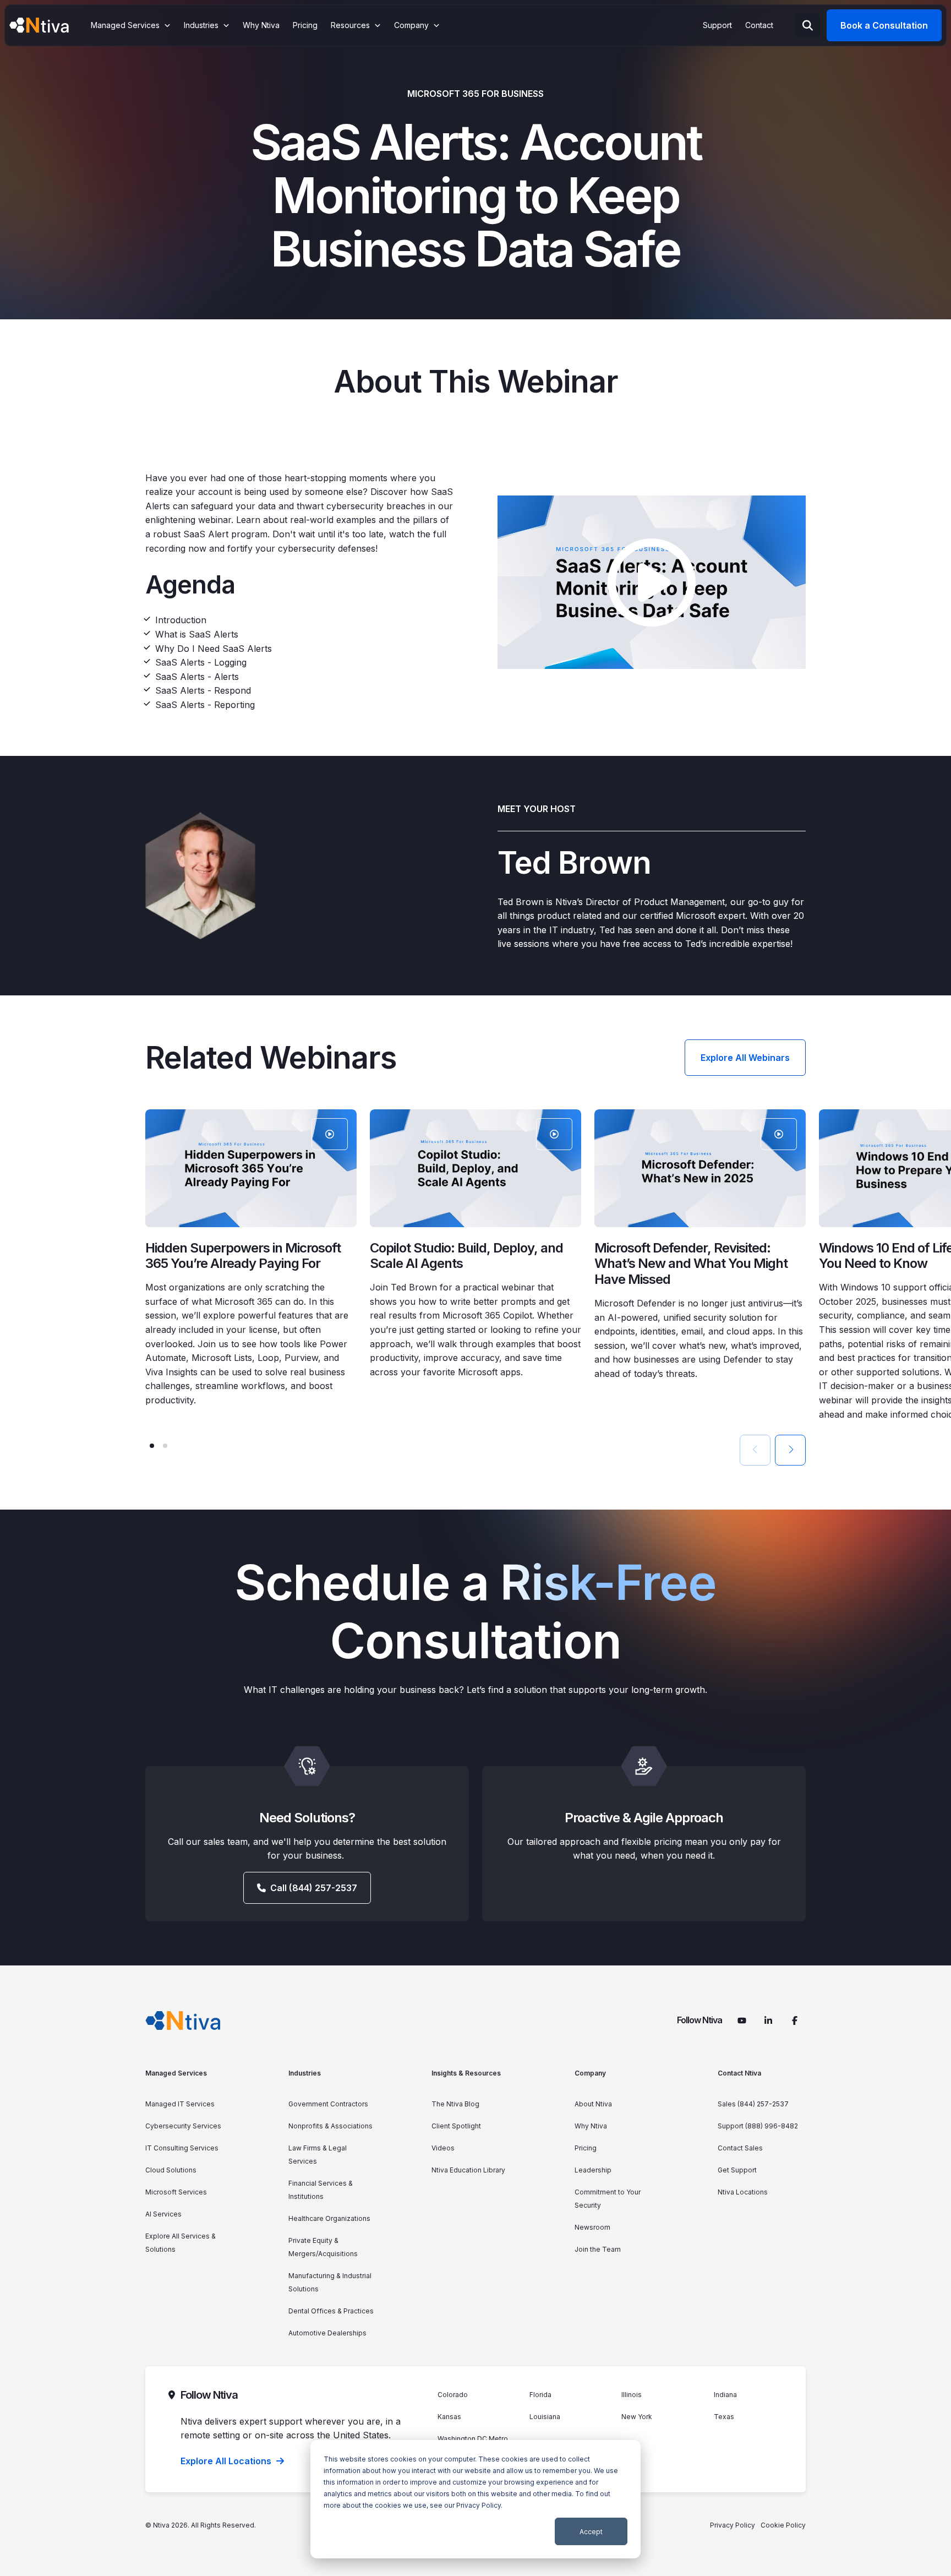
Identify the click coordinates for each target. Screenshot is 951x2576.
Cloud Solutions (171, 2170)
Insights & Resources (466, 2073)
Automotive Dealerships (327, 2333)
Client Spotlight (456, 2126)
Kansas (449, 2417)
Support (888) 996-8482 (758, 2126)
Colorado (453, 2395)
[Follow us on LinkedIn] (768, 2021)
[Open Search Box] (808, 26)
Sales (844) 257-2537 (753, 2104)
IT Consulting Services (182, 2148)
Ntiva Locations (743, 2192)
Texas (724, 2417)
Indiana (725, 2395)
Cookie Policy (783, 2525)
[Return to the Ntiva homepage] (39, 25)
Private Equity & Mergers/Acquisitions (323, 2247)
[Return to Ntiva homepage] (183, 2021)
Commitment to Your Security (608, 2199)
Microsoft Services (176, 2192)
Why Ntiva (591, 2126)
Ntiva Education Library (468, 2170)
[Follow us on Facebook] (795, 2021)
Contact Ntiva (739, 2073)
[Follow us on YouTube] (742, 2021)
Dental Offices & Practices (331, 2311)
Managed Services (176, 2073)
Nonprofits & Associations (330, 2126)
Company (590, 2073)
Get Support (737, 2170)
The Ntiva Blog (455, 2104)
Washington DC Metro (473, 2439)
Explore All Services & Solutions (181, 2243)
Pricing (586, 2148)
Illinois (632, 2395)
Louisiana (545, 2417)
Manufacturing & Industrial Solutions (330, 2282)
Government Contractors (328, 2104)
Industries (305, 2073)
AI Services (163, 2214)
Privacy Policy (479, 2505)
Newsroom (592, 2227)
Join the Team (598, 2249)
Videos (443, 2148)
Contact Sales (740, 2148)
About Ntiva (593, 2104)
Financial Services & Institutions (321, 2190)
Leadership (593, 2170)
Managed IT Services (180, 2104)
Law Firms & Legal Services (318, 2155)
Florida (540, 2395)
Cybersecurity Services (183, 2126)
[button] (152, 1446)
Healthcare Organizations (329, 2218)
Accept (591, 2532)
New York (637, 2417)
